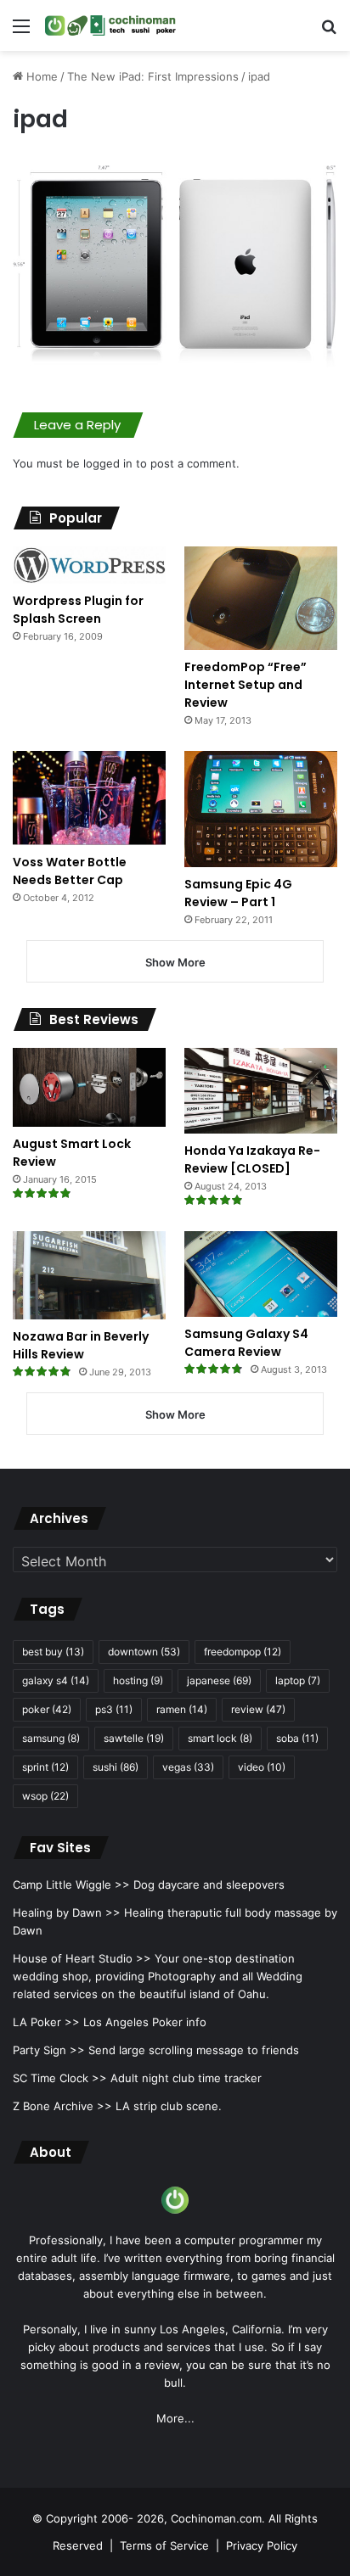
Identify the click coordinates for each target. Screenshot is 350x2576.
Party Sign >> (49, 2050)
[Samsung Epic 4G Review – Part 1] (261, 809)
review (258, 1709)
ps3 (114, 1709)
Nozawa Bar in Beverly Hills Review (81, 1345)
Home (40, 76)
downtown (144, 1652)
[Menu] (21, 32)
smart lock (220, 1738)
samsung (51, 1738)
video (262, 1767)
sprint (45, 1767)
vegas (188, 1767)
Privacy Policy (262, 2545)
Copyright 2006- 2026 (105, 2518)
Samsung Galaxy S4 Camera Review (246, 1343)
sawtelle (134, 1738)
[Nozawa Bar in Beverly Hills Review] (89, 1275)
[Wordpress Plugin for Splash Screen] (89, 565)
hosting (138, 1680)
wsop (45, 1796)
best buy (53, 1652)
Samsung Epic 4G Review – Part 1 (238, 893)
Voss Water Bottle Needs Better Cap (70, 871)
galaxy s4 (56, 1680)
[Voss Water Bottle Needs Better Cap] (89, 798)
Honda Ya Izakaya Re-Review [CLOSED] (252, 1159)
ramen (182, 1709)
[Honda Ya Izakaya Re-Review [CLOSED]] (261, 1091)
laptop (298, 1680)
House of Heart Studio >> (82, 1958)
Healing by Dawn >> (67, 1912)
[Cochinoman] (110, 25)
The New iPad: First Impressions (153, 76)
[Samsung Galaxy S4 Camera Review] (261, 1274)
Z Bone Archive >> (62, 2106)
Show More (175, 962)
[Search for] (329, 32)
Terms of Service (164, 2545)
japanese (219, 1680)
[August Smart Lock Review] (89, 1087)
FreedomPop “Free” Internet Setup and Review (246, 685)
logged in (108, 463)
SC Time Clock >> (60, 2078)
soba (297, 1738)
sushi (116, 1767)
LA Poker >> (46, 2022)
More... (175, 2418)
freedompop (243, 1652)
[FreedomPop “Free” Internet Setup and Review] (261, 598)
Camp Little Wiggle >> (71, 1884)
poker (47, 1709)
